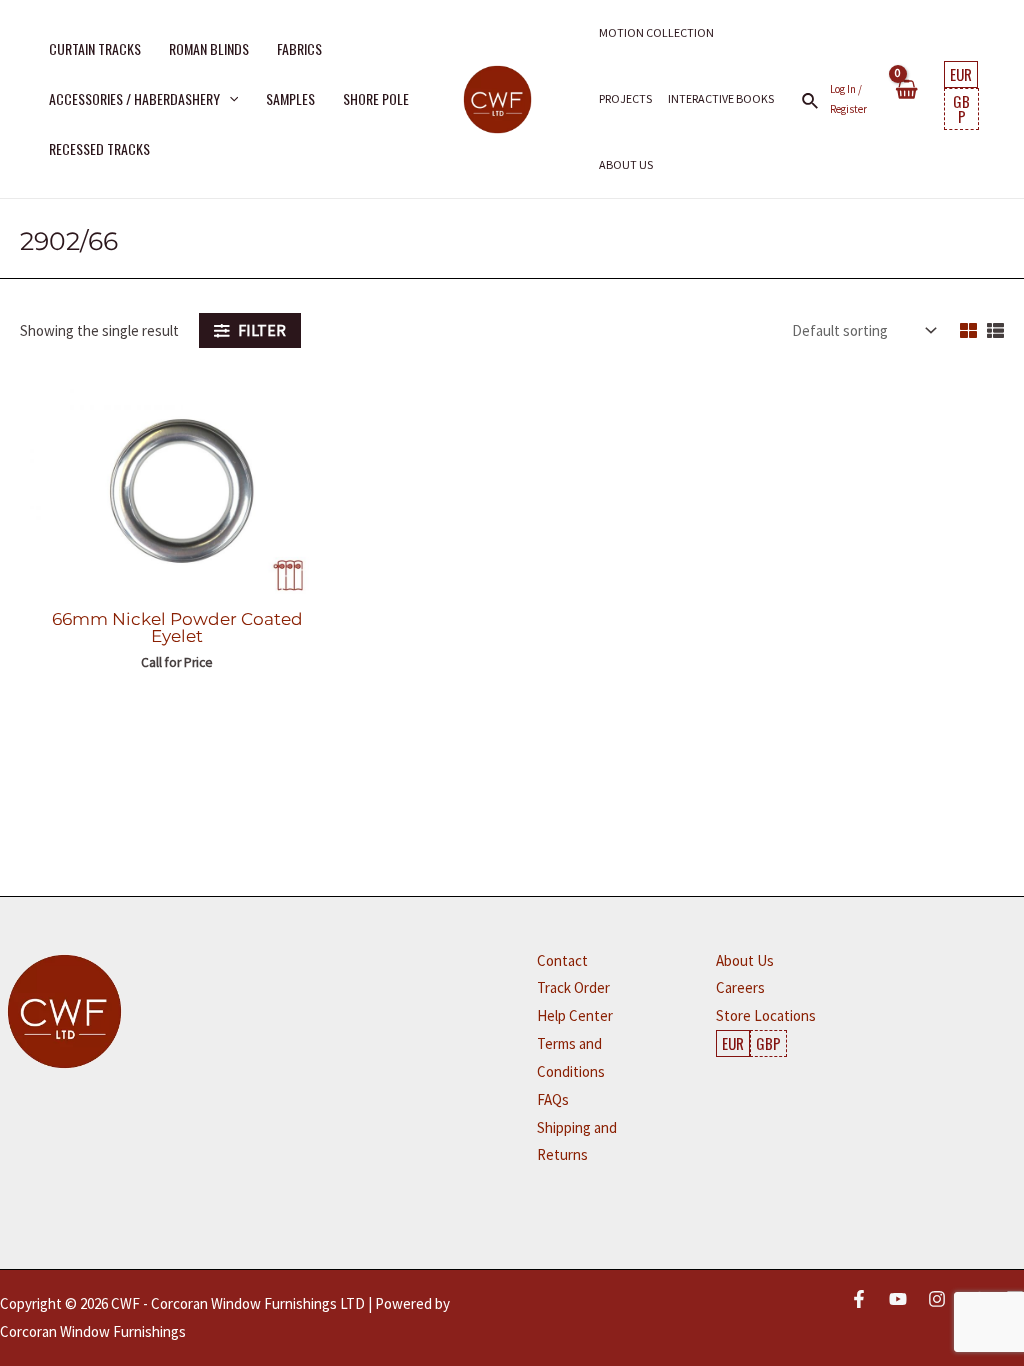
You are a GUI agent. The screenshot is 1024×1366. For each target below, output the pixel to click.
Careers (740, 987)
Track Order (573, 987)
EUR (961, 74)
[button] (229, 99)
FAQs (553, 1099)
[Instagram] (937, 1299)
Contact (562, 960)
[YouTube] (898, 1299)
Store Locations (766, 1015)
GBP (961, 108)
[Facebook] (859, 1299)
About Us (745, 960)
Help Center (575, 1015)
